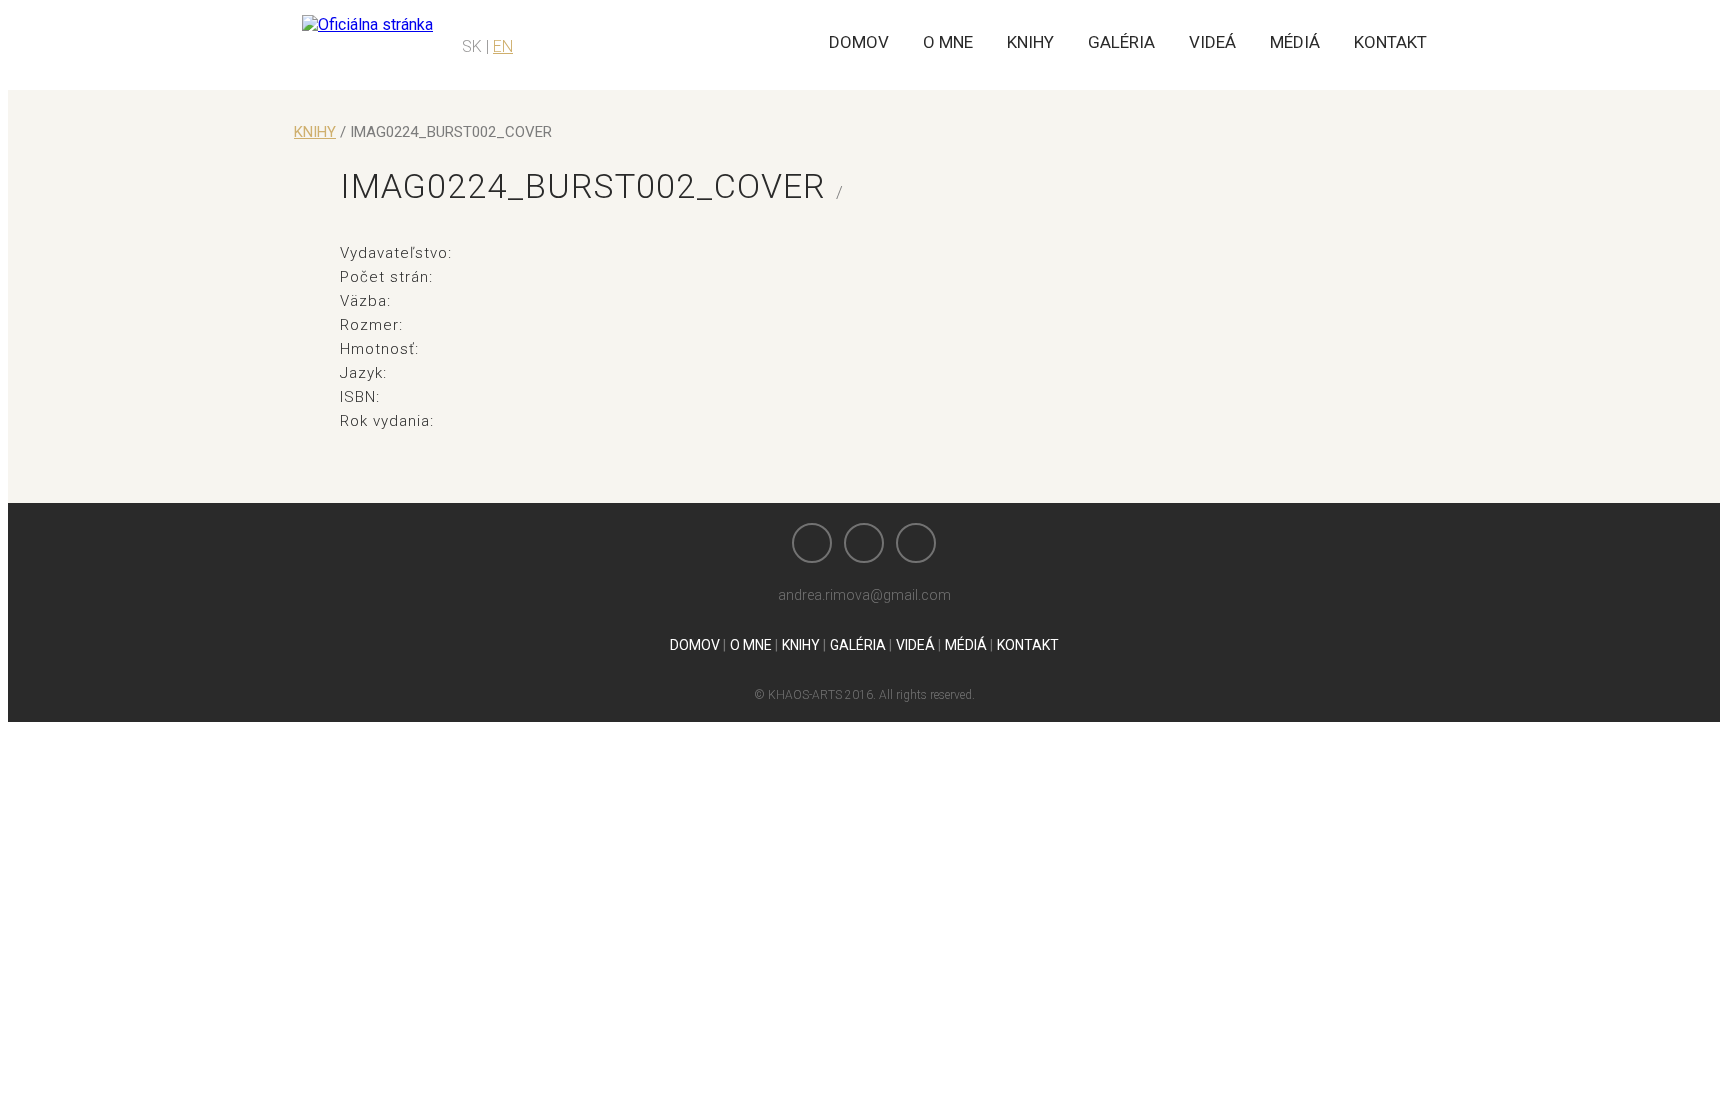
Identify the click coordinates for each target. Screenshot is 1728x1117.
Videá (1212, 42)
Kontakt (1390, 42)
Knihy (1030, 42)
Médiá (1295, 42)
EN (503, 46)
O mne (948, 42)
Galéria (1121, 42)
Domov (859, 42)
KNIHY (315, 132)
